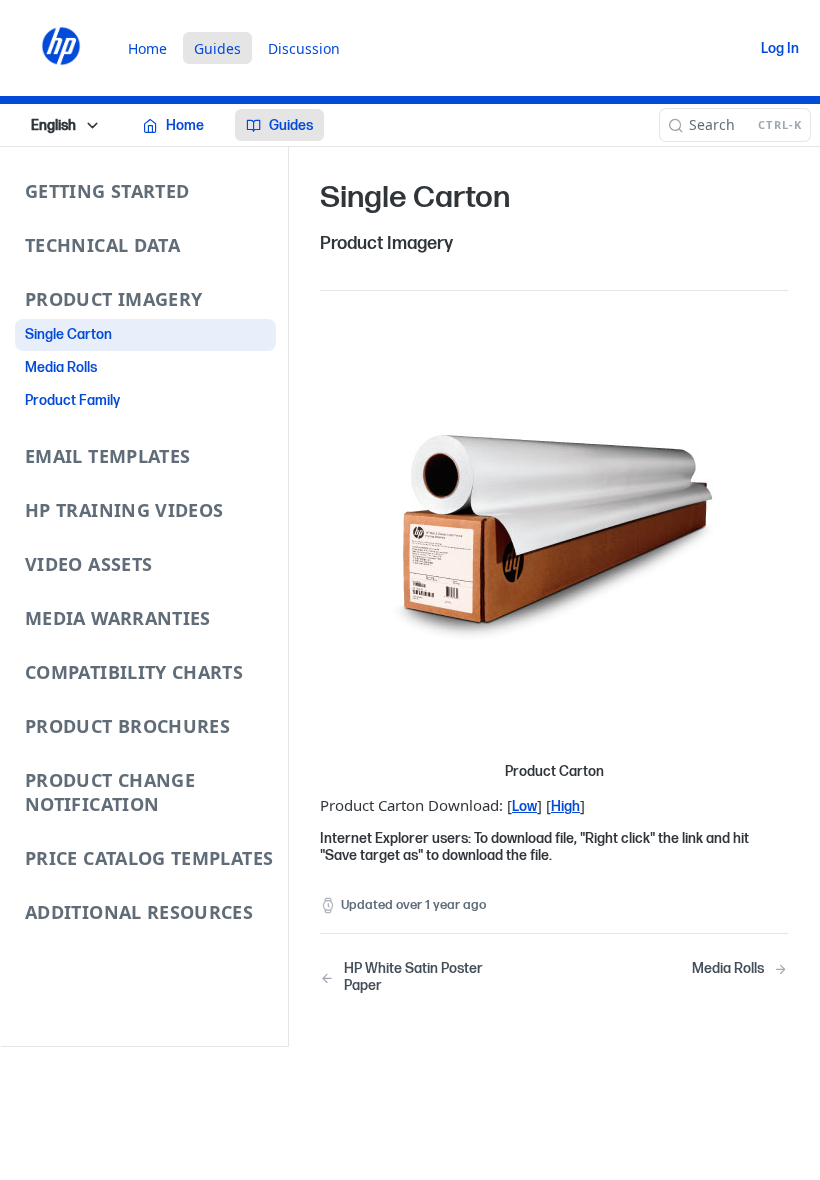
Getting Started (107, 191)
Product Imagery (113, 299)
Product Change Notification (110, 792)
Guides (217, 48)
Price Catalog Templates (149, 858)
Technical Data (102, 245)
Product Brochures (127, 726)
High (565, 806)
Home (147, 48)
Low (524, 806)
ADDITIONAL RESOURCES (139, 912)
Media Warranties (118, 618)
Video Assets (88, 564)
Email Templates (107, 456)
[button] (554, 543)
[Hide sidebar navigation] (284, 596)
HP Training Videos (124, 510)
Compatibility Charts (134, 672)
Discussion (304, 48)
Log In (780, 48)
